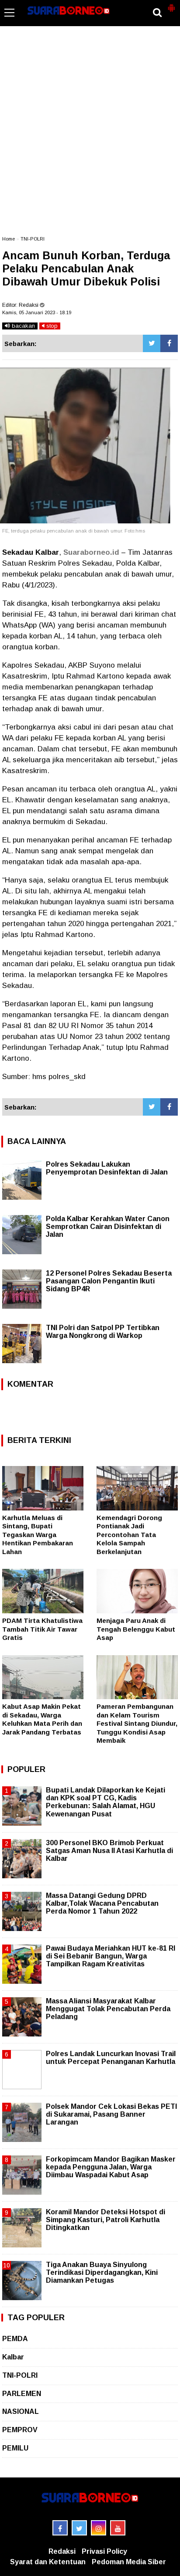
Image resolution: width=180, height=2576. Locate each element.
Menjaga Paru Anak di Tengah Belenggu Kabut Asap (136, 1629)
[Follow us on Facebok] (60, 2528)
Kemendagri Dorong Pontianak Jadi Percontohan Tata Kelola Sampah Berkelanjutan (129, 1535)
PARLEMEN (22, 2394)
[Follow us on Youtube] (118, 2528)
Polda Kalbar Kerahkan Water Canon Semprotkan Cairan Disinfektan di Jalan (108, 1227)
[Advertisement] (90, 135)
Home (9, 239)
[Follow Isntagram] (99, 2528)
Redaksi (62, 2551)
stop (51, 326)
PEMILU (15, 2448)
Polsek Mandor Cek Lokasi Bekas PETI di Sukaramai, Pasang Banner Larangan (111, 2114)
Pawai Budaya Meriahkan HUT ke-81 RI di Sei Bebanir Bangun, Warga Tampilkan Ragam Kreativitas (111, 1956)
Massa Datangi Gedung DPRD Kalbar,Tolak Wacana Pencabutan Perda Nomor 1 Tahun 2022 (102, 1903)
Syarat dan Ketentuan (48, 2562)
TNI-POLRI (33, 239)
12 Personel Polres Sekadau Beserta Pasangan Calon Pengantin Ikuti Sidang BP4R (109, 1281)
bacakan (22, 326)
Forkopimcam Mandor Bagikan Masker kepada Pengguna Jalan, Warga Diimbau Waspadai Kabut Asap (111, 2167)
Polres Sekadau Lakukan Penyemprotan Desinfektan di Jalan (107, 1168)
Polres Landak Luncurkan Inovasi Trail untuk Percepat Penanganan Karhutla (111, 2058)
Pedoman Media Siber (129, 2562)
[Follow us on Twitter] (79, 2528)
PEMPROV (20, 2430)
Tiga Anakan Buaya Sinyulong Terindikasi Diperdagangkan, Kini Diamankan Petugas (102, 2272)
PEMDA (15, 2339)
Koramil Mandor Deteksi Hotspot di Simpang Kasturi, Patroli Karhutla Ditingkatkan (106, 2220)
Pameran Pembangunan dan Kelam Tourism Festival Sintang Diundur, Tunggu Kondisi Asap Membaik (137, 1723)
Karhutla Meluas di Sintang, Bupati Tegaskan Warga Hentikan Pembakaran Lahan (38, 1535)
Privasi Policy (104, 2551)
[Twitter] (152, 343)
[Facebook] (169, 343)
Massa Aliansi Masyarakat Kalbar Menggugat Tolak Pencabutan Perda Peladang (108, 2009)
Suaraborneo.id (91, 552)
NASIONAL (21, 2411)
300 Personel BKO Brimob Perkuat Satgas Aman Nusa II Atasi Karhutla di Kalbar (109, 1851)
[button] (171, 4)
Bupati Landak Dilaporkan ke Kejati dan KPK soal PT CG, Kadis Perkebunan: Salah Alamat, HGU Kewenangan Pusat (106, 1802)
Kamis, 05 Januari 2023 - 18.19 (37, 312)
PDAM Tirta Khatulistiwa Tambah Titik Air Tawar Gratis (42, 1629)
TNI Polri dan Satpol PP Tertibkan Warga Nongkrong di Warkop (103, 1332)
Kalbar (13, 2357)
